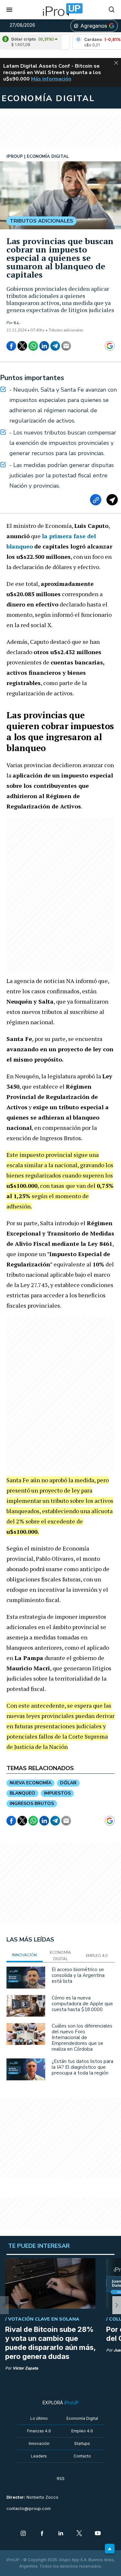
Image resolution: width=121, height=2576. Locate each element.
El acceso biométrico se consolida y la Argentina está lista (78, 1975)
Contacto (82, 2456)
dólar (68, 1783)
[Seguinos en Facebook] (42, 2534)
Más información (51, 79)
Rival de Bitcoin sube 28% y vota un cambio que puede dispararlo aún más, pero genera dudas (50, 2343)
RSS (61, 2479)
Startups (82, 2443)
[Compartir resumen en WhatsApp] (112, 500)
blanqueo (22, 1793)
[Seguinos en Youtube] (98, 2534)
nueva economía (30, 1783)
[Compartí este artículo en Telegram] (55, 346)
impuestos (57, 1793)
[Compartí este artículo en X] (22, 346)
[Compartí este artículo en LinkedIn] (44, 346)
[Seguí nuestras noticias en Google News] (110, 346)
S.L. (17, 323)
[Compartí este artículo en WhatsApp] (33, 346)
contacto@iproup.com (29, 2509)
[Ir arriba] (110, 2549)
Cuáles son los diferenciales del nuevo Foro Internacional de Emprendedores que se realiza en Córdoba (82, 2037)
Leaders (39, 2456)
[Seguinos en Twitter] (79, 2534)
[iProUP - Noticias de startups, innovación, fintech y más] (61, 10)
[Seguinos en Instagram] (23, 2534)
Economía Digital (82, 2418)
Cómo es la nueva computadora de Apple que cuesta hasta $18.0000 (82, 2004)
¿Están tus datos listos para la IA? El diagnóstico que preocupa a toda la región (82, 2067)
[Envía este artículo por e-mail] (66, 346)
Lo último (39, 2418)
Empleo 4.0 (82, 2431)
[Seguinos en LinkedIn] (61, 2534)
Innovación (39, 2443)
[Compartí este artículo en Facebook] (11, 346)
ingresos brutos (32, 1803)
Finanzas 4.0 (39, 2431)
